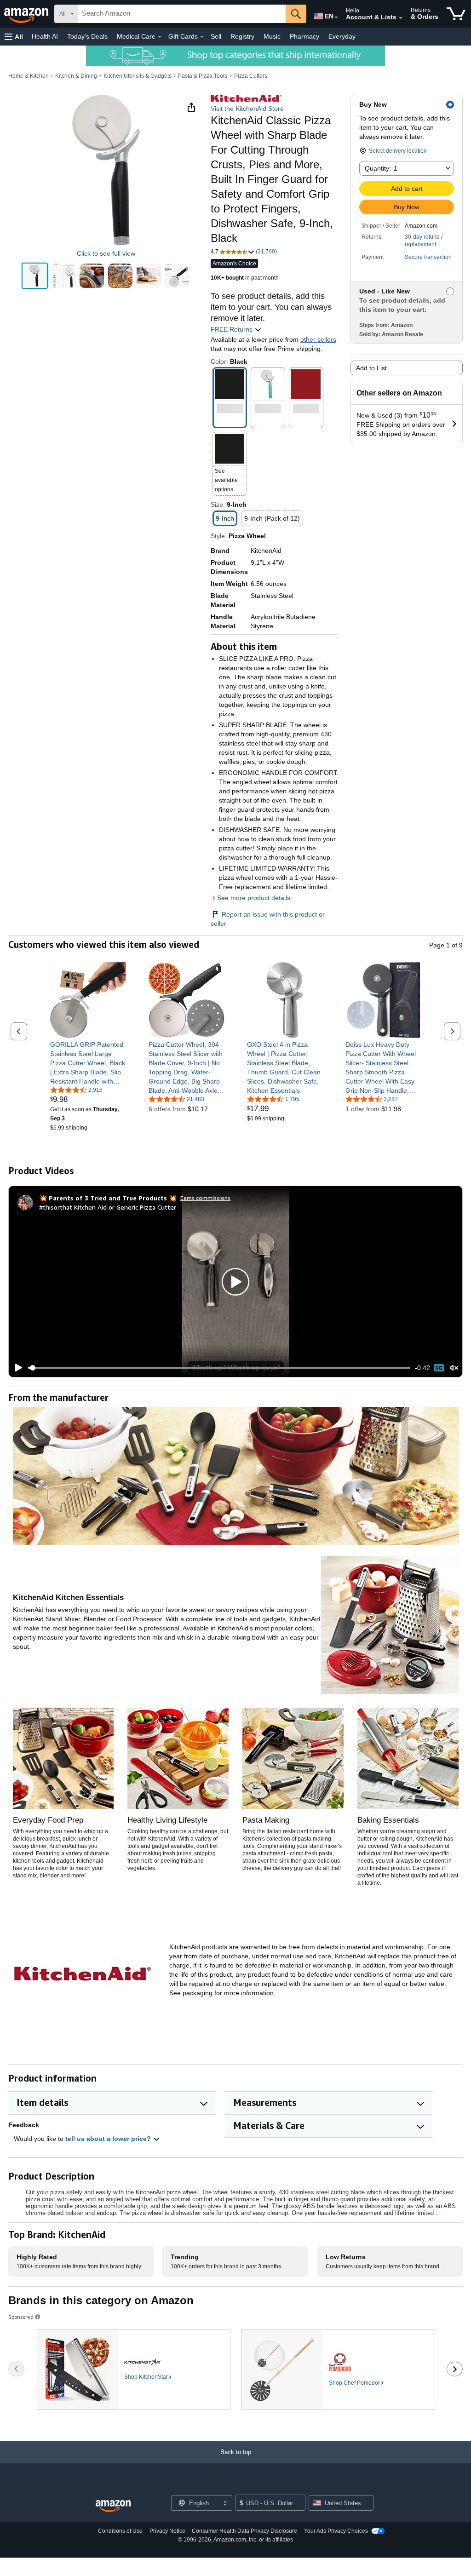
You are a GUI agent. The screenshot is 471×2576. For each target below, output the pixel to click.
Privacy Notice (167, 2531)
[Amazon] (27, 14)
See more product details (254, 898)
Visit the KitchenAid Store (247, 109)
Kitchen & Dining (76, 76)
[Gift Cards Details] (202, 37)
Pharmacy (304, 36)
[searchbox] (182, 14)
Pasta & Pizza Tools (203, 76)
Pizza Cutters (251, 76)
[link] (88, 1063)
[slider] (219, 1368)
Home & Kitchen (29, 76)
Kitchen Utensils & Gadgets (138, 76)
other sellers (318, 339)
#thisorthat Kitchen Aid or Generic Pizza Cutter (108, 1207)
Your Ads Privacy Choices (336, 2531)
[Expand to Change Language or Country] (336, 17)
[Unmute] (454, 1368)
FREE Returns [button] (233, 329)
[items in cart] (456, 14)
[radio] (35, 276)
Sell (216, 36)
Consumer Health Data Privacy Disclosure (244, 2531)
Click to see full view (106, 253)
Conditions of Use (120, 2531)
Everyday (342, 36)
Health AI (45, 36)
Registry (242, 36)
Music (272, 36)
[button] (14, 37)
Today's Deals (87, 36)
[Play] (16, 1368)
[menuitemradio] (439, 1368)
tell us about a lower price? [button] (109, 2139)
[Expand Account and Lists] (401, 18)
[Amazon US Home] (113, 2506)
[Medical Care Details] (160, 37)
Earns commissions (205, 1198)
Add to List (371, 368)
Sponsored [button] (21, 2317)
